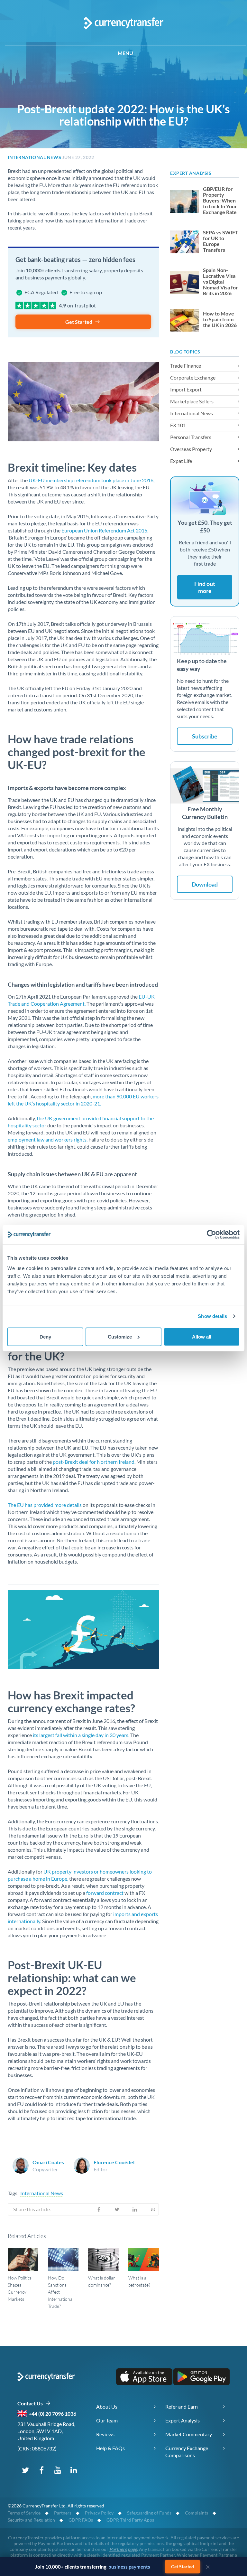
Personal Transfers (191, 437)
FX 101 (178, 425)
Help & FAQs (110, 2448)
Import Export (186, 389)
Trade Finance (186, 366)
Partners (63, 2513)
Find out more (205, 587)
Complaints (197, 2513)
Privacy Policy (99, 2513)
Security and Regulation (31, 2520)
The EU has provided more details (45, 1505)
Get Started (79, 322)
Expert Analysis (183, 2420)
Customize (120, 1336)
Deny (45, 1336)
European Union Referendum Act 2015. (105, 530)
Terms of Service (24, 2513)
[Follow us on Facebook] (41, 2470)
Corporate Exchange (193, 377)
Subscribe (205, 736)
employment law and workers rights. (48, 1139)
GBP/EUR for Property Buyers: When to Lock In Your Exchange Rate (220, 201)
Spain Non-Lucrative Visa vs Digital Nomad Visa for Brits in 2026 (220, 282)
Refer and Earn (182, 2407)
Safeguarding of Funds (149, 2513)
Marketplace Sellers (192, 401)
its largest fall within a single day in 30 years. (82, 1735)
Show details (212, 1316)
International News (34, 157)
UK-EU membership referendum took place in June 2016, (91, 480)
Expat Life (181, 461)
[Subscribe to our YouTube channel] (58, 2470)
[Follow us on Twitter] (25, 2470)
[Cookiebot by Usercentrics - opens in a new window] (211, 1235)
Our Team (107, 2420)
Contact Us (31, 2403)
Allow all (202, 1336)
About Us (107, 2407)
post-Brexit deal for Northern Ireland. (95, 1462)
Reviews (105, 2434)
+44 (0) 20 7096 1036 (52, 2414)
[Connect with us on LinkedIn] (74, 2470)
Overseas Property (191, 449)
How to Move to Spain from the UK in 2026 (220, 319)
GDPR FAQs (81, 2520)
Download (205, 884)
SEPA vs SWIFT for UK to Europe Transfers (221, 241)
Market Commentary (189, 2434)
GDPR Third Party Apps (130, 2520)
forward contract (105, 1893)
